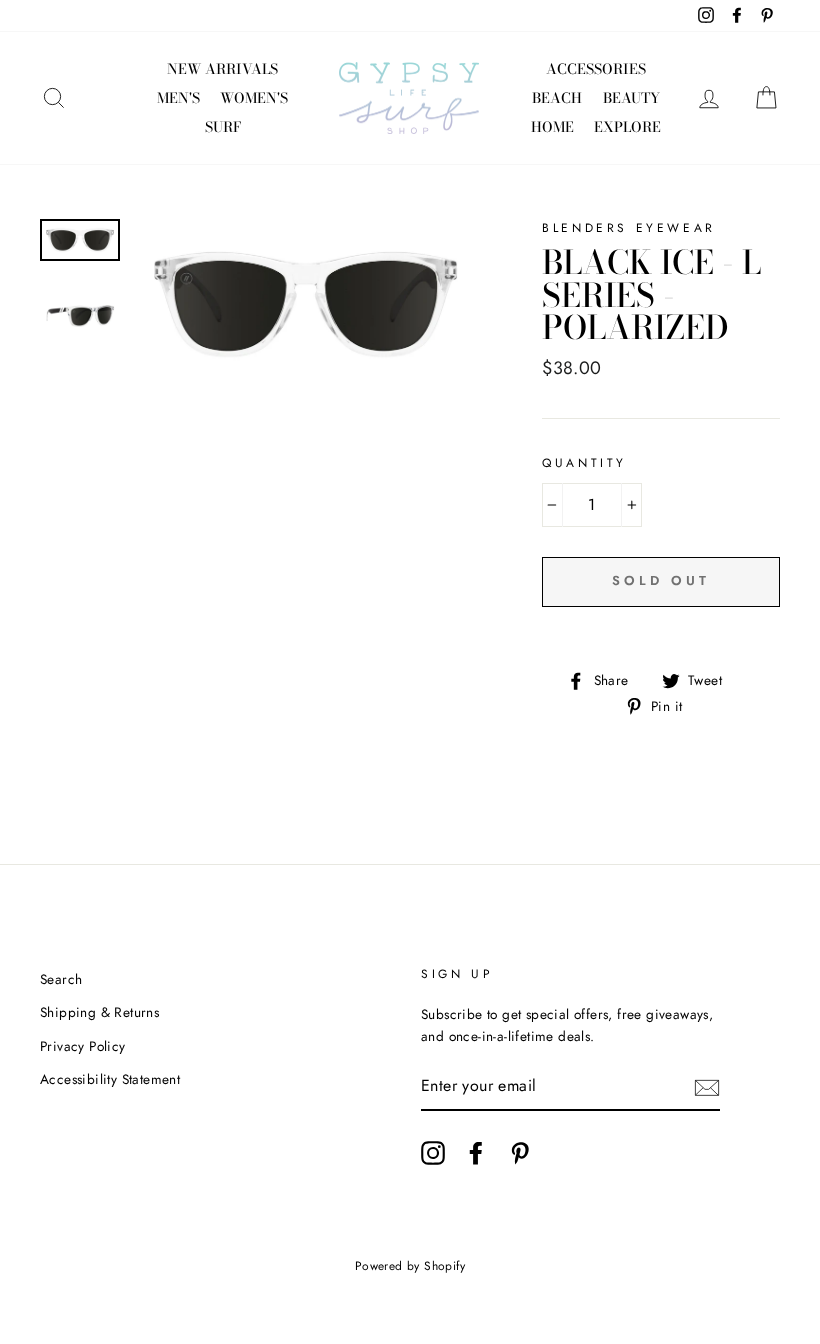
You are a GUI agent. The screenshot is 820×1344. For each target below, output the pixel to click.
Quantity (584, 463)
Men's (178, 98)
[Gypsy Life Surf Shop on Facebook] (476, 1153)
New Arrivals (222, 69)
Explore (627, 127)
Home (552, 127)
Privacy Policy (83, 1046)
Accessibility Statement (110, 1079)
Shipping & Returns (99, 1012)
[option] (305, 304)
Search (61, 979)
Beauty (631, 98)
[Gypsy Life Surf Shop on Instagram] (433, 1153)
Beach (557, 98)
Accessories (596, 69)
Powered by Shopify (410, 1266)
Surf (223, 127)
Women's (254, 98)
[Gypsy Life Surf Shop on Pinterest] (520, 1153)
